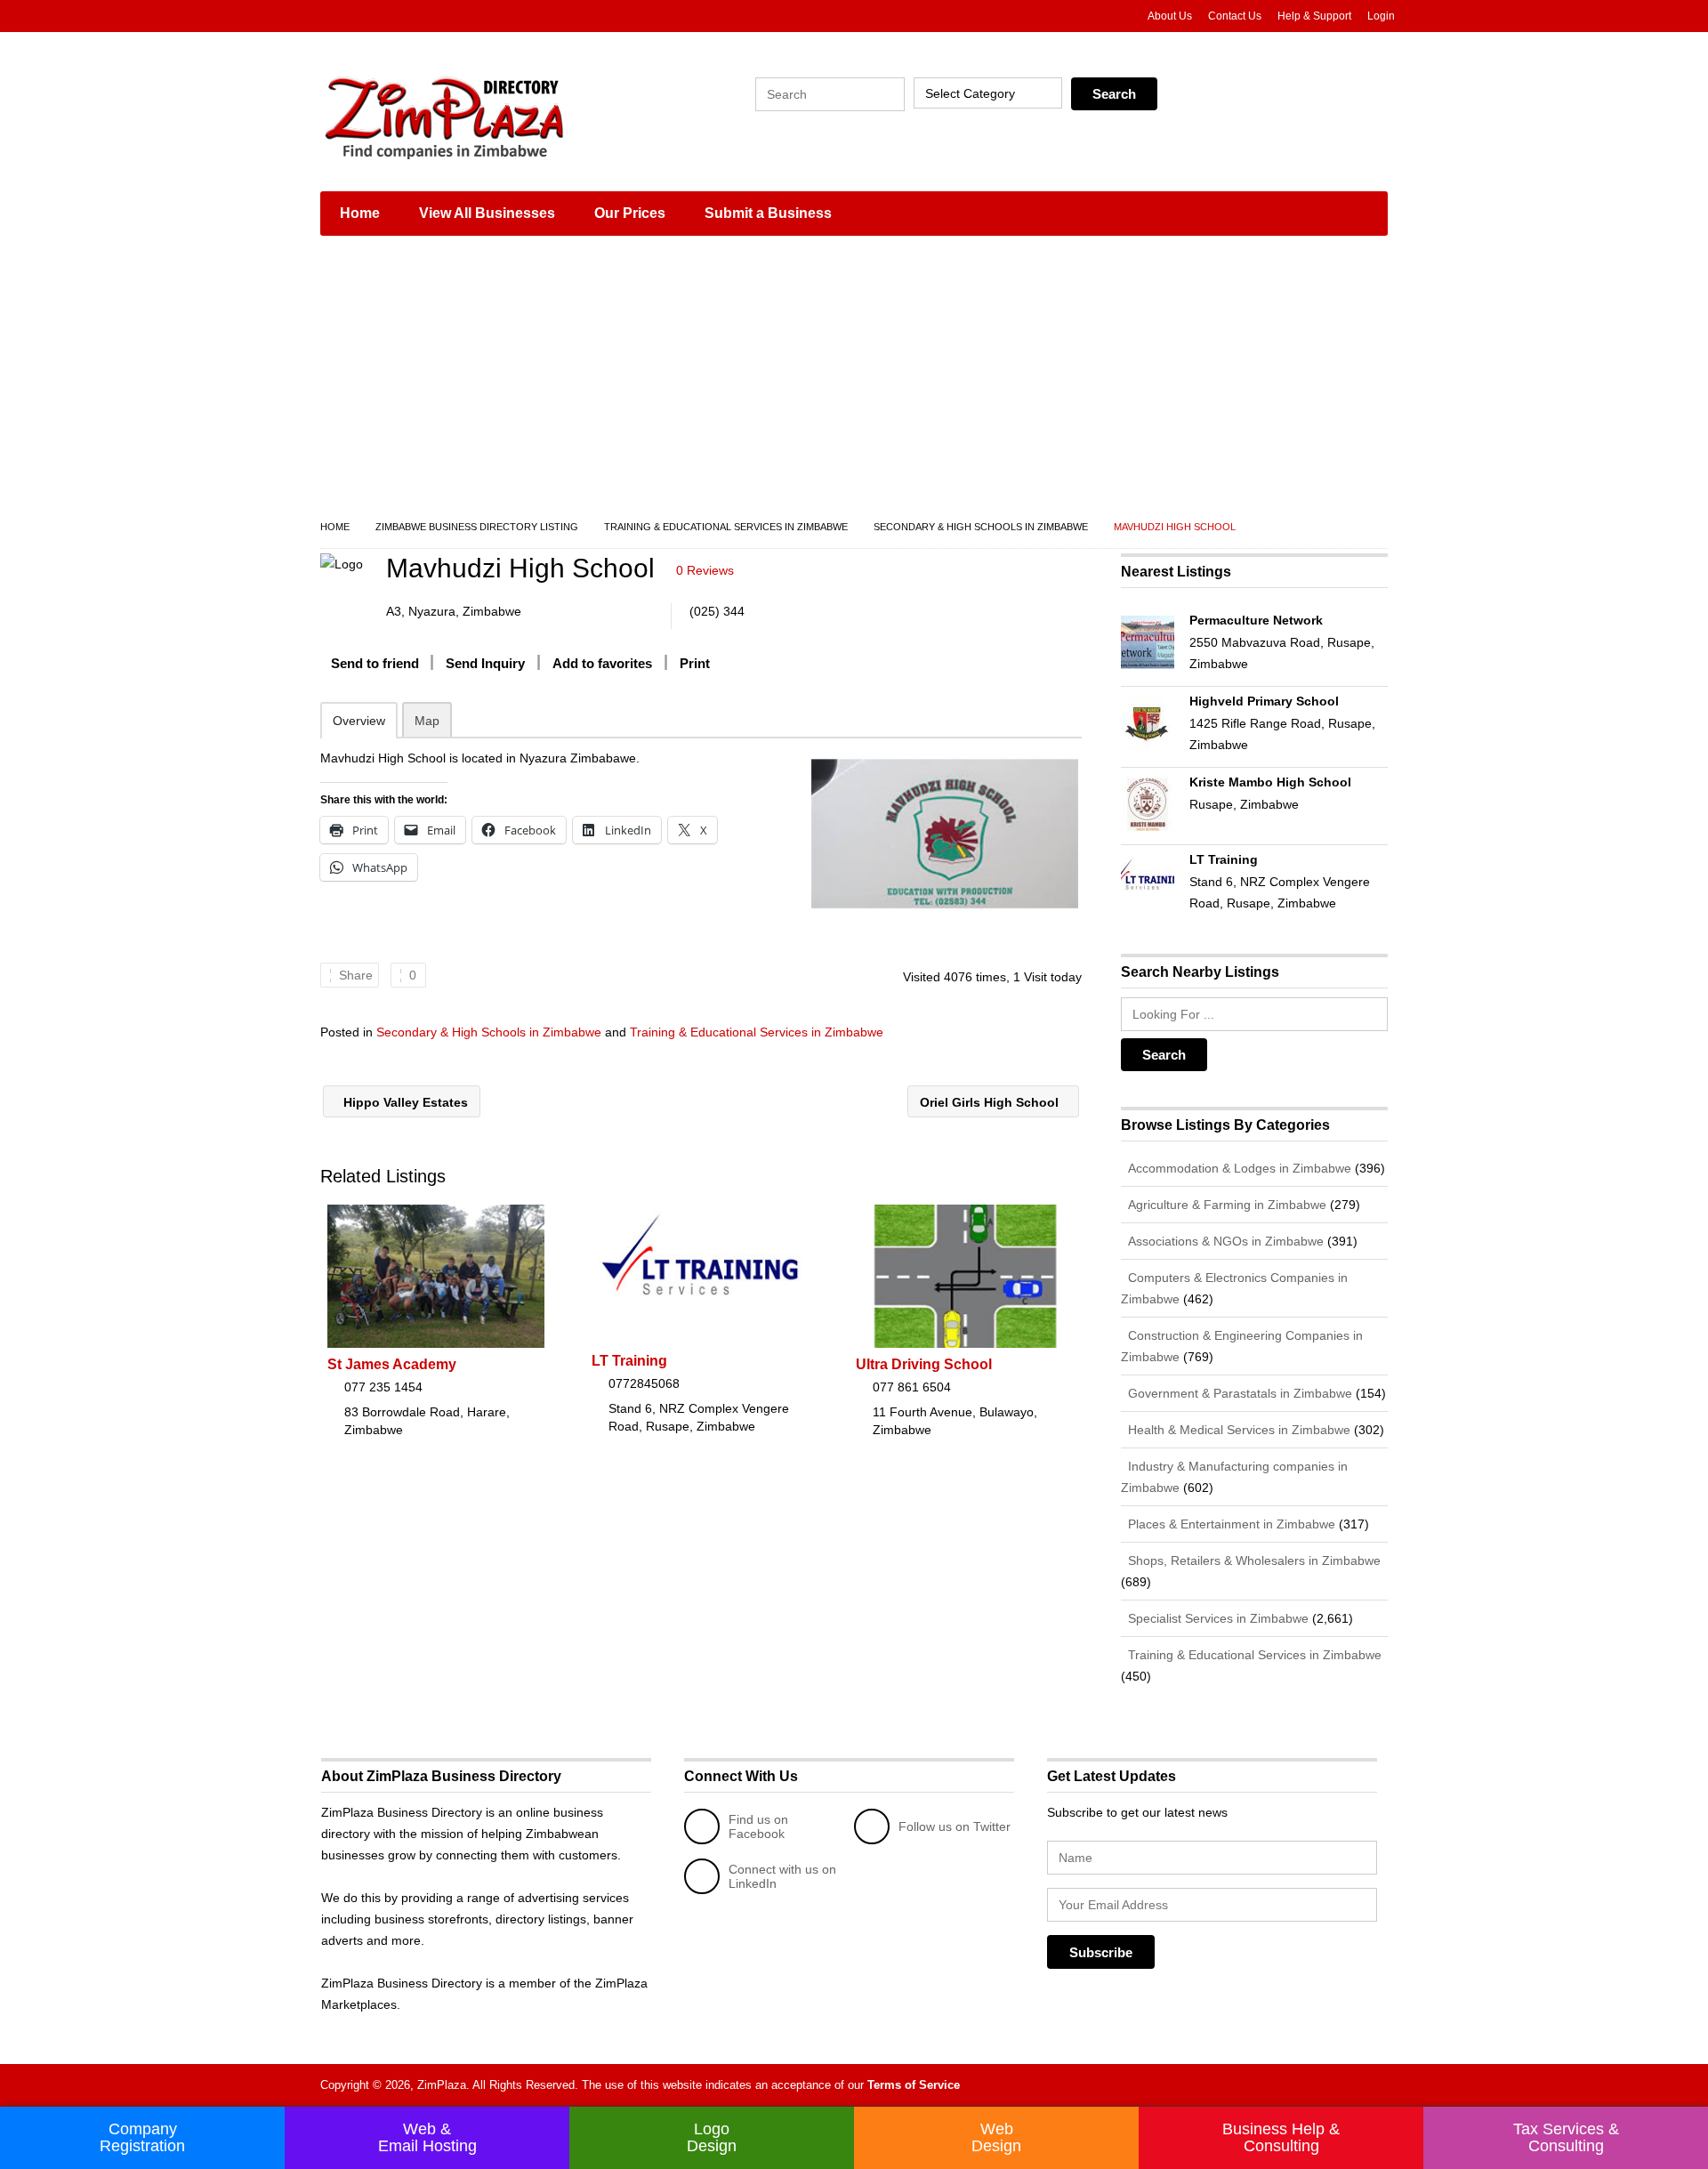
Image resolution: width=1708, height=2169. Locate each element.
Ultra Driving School (924, 1364)
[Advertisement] (854, 383)
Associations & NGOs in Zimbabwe (1224, 1241)
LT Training (629, 1361)
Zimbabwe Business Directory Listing (477, 527)
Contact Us (1235, 16)
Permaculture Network (1256, 620)
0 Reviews (705, 570)
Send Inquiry (485, 663)
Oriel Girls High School (991, 1102)
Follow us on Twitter (955, 1826)
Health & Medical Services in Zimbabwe (1237, 1430)
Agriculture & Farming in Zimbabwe (1225, 1205)
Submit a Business (768, 213)
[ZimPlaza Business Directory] (489, 116)
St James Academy (392, 1364)
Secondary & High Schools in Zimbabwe (981, 527)
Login (1381, 16)
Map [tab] (427, 721)
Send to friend (375, 663)
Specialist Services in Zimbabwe (1217, 1618)
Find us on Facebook (758, 1826)
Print (695, 663)
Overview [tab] (359, 721)
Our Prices (630, 213)
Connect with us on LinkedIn (782, 1876)
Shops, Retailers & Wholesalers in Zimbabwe (1253, 1560)
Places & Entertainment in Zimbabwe (1230, 1524)
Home (360, 213)
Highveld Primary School (1264, 701)
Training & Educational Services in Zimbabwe (726, 527)
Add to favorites (602, 663)
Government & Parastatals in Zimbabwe (1238, 1393)
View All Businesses (487, 213)
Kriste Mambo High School (1270, 782)
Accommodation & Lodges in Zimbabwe (1238, 1168)
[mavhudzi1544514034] (944, 833)
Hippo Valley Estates (404, 1102)
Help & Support (1314, 16)
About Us (1170, 16)
